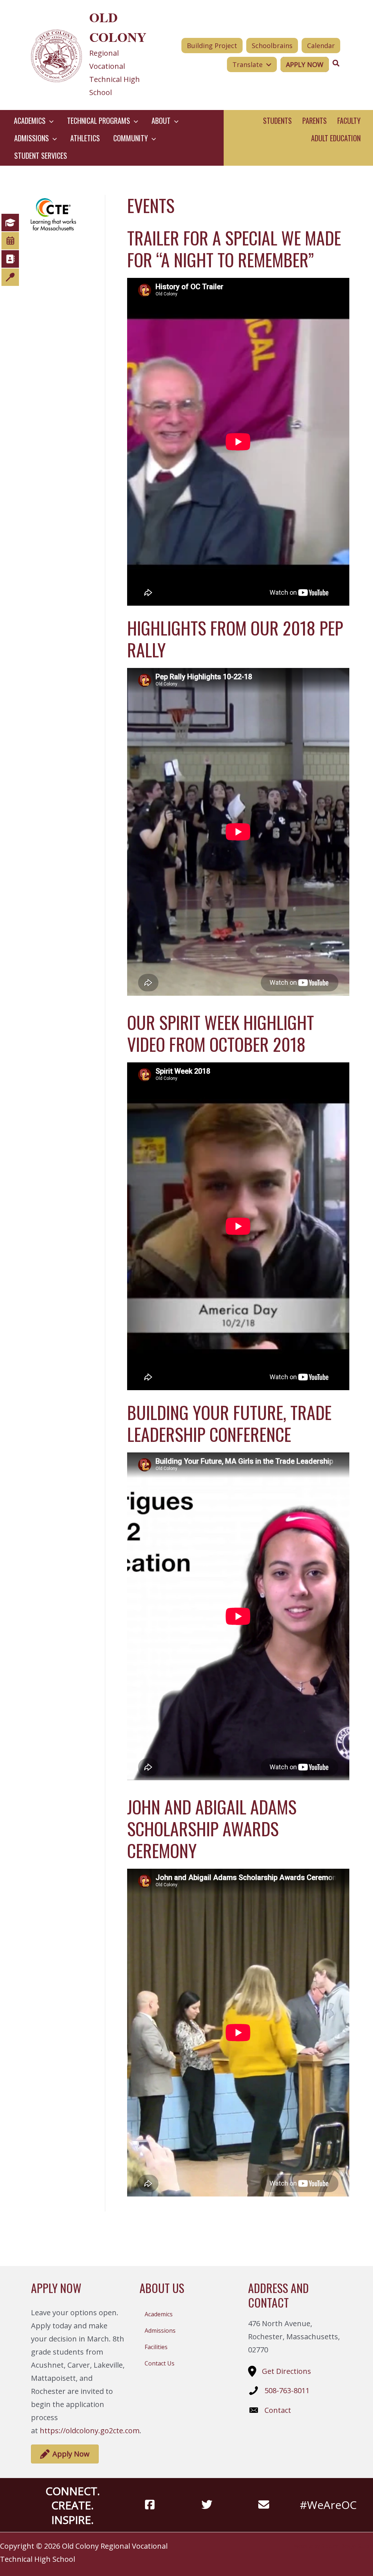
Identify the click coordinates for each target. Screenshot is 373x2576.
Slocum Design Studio (347, 2546)
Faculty (349, 121)
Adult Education (336, 138)
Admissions (160, 2331)
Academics (159, 2314)
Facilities (156, 2347)
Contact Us (160, 2363)
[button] (50, 121)
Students (277, 121)
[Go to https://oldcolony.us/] (92, 55)
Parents (315, 121)
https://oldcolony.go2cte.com (90, 2431)
